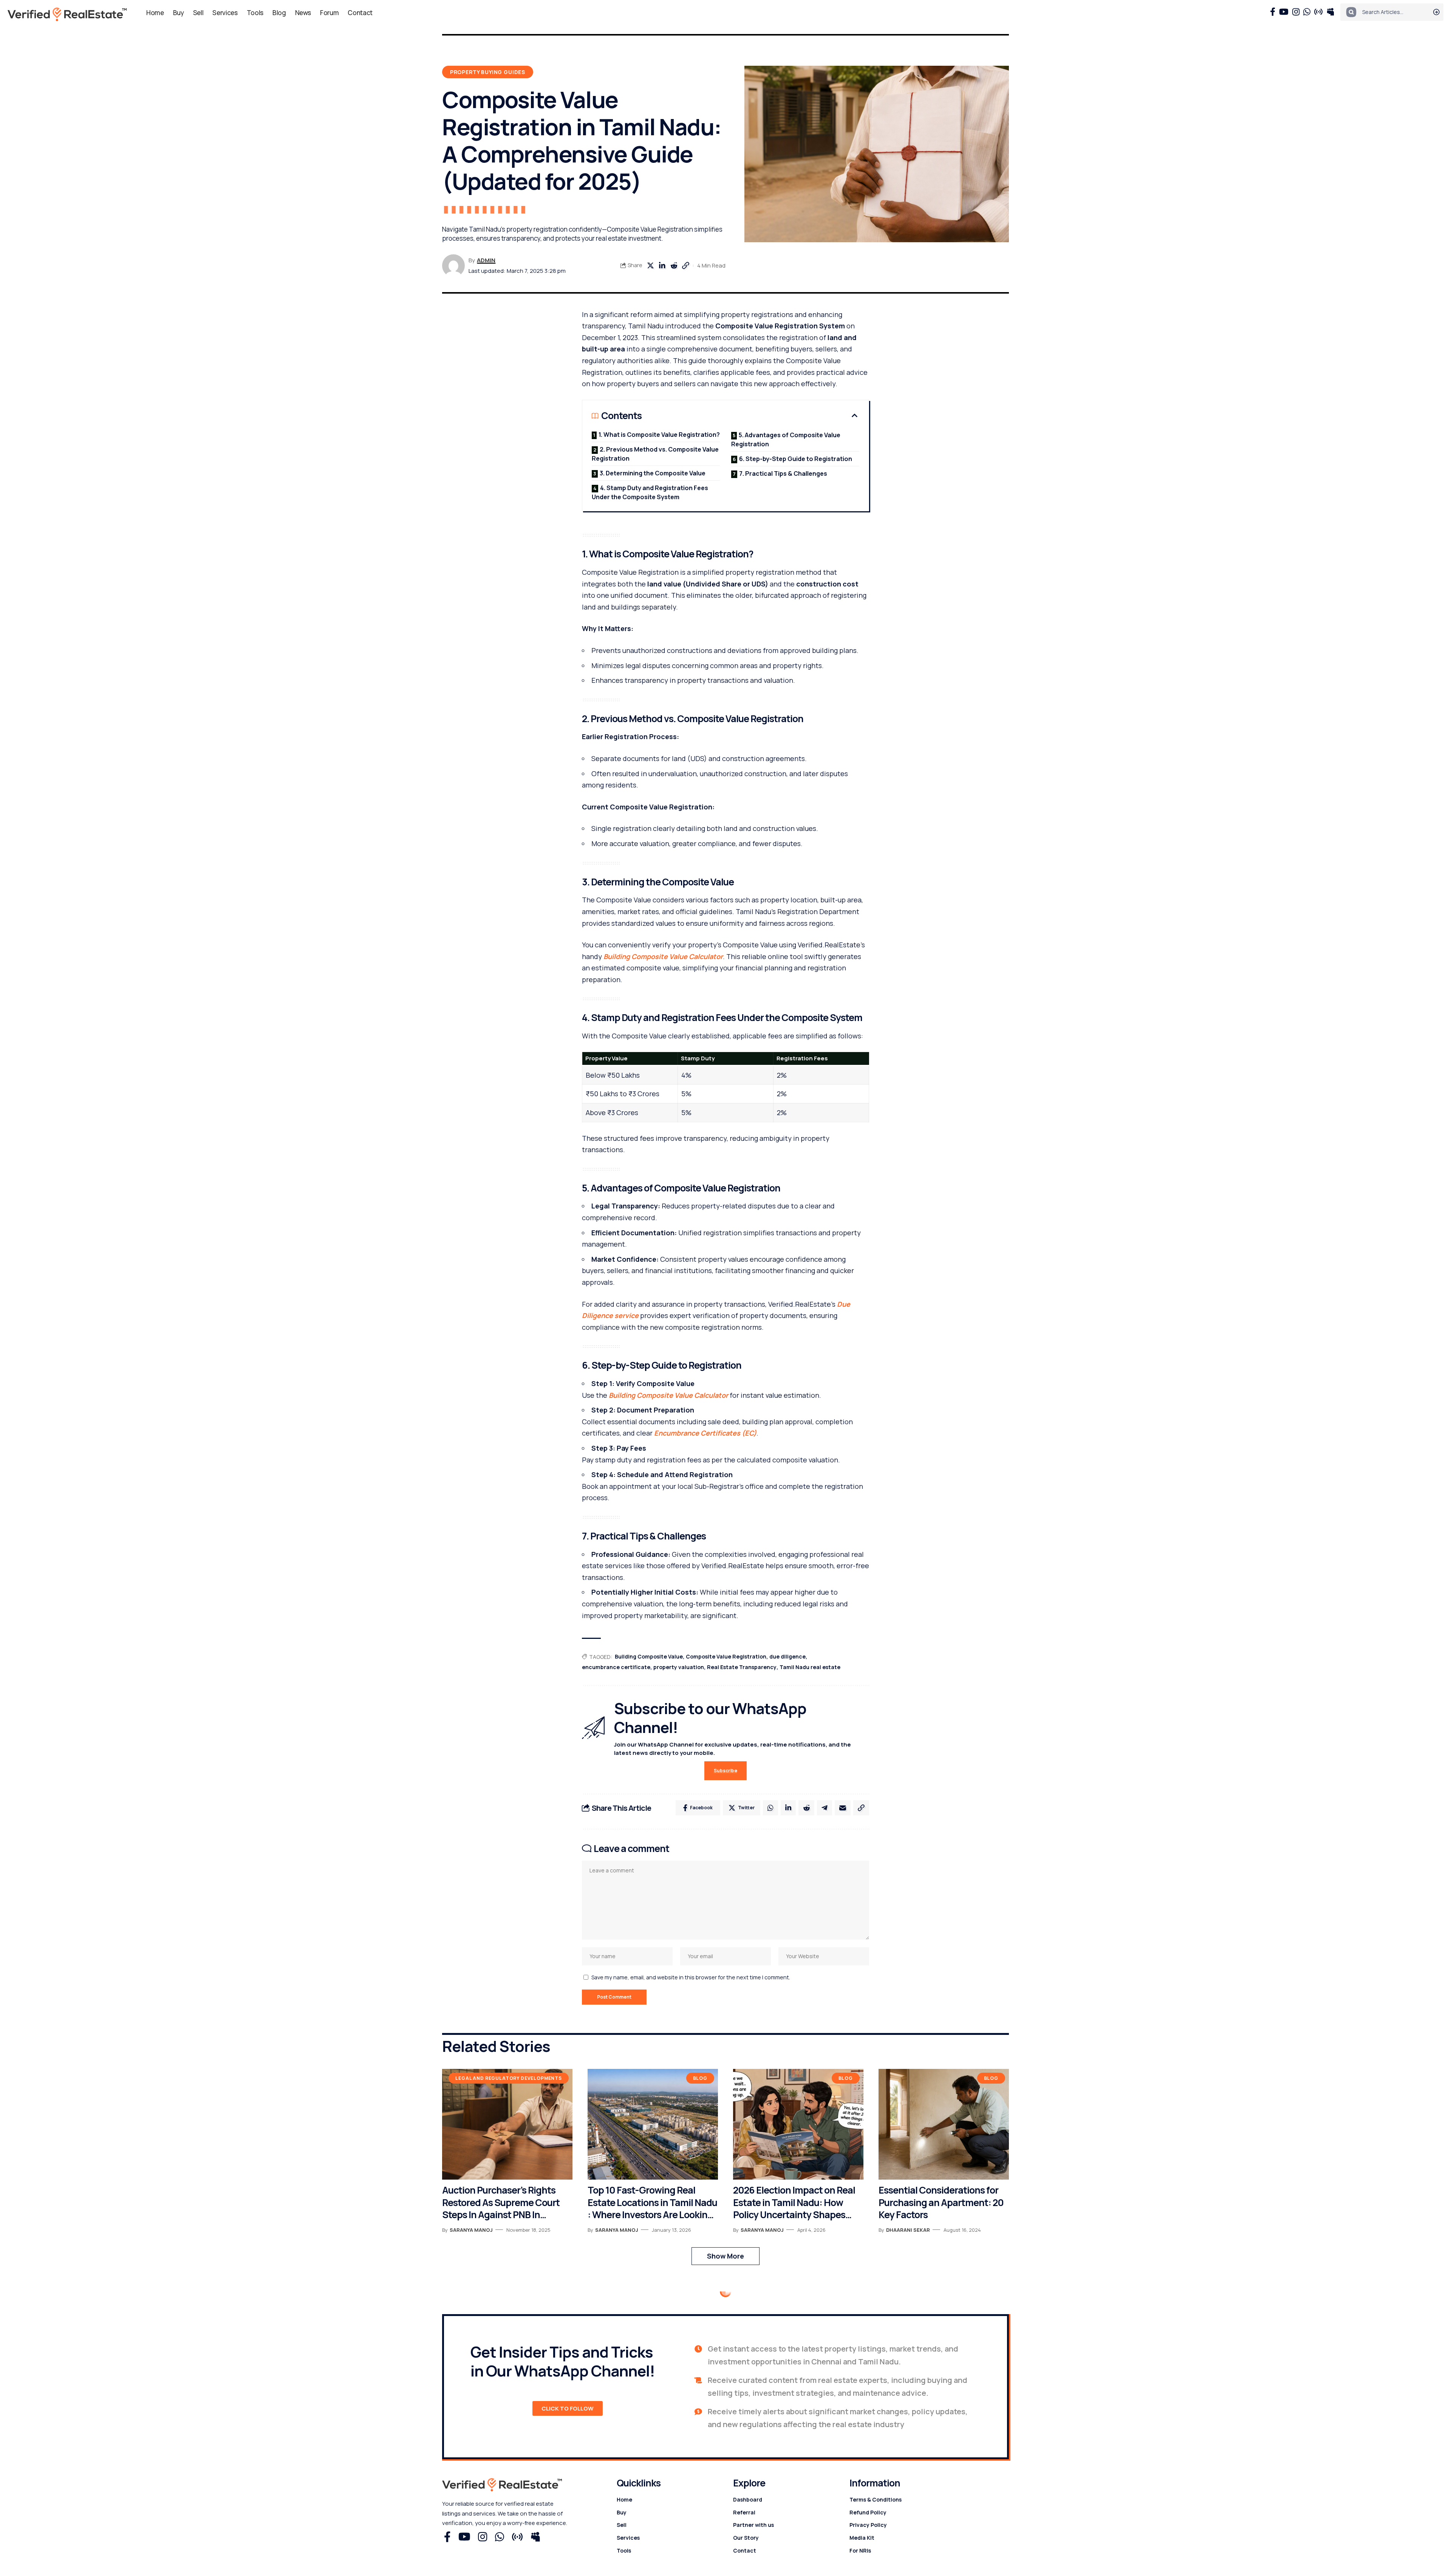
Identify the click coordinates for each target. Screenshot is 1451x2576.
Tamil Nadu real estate (810, 1667)
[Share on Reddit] (674, 266)
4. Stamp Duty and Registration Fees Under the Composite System (650, 492)
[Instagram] (1296, 12)
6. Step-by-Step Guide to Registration (796, 459)
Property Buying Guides (488, 72)
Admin (486, 260)
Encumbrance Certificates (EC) (705, 1433)
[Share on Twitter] (650, 266)
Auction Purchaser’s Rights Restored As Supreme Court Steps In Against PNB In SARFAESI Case (501, 2203)
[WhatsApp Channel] (1318, 12)
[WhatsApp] (1307, 12)
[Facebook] (1273, 12)
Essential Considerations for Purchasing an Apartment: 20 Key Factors (941, 2203)
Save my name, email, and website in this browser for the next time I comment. (691, 1977)
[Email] (843, 1808)
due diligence (787, 1656)
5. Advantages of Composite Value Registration (786, 439)
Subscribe (725, 1771)
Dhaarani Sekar (908, 2230)
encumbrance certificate (616, 1667)
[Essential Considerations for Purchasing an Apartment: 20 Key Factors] (944, 2124)
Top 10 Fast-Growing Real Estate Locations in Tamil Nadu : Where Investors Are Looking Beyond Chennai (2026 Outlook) (652, 2203)
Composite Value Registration (726, 1656)
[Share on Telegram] (825, 1808)
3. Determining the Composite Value (653, 473)
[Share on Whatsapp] (770, 1808)
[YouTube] (1284, 12)
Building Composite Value (649, 1656)
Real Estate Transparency (742, 1667)
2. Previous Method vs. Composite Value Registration (655, 454)
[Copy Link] (685, 266)
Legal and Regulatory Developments (509, 2078)
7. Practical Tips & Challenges (783, 473)
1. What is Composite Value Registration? (659, 435)
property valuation (679, 1667)
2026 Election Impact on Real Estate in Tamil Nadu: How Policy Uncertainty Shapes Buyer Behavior (794, 2203)
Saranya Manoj (471, 2230)
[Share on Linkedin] (662, 266)
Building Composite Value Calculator (663, 956)
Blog (700, 2078)
